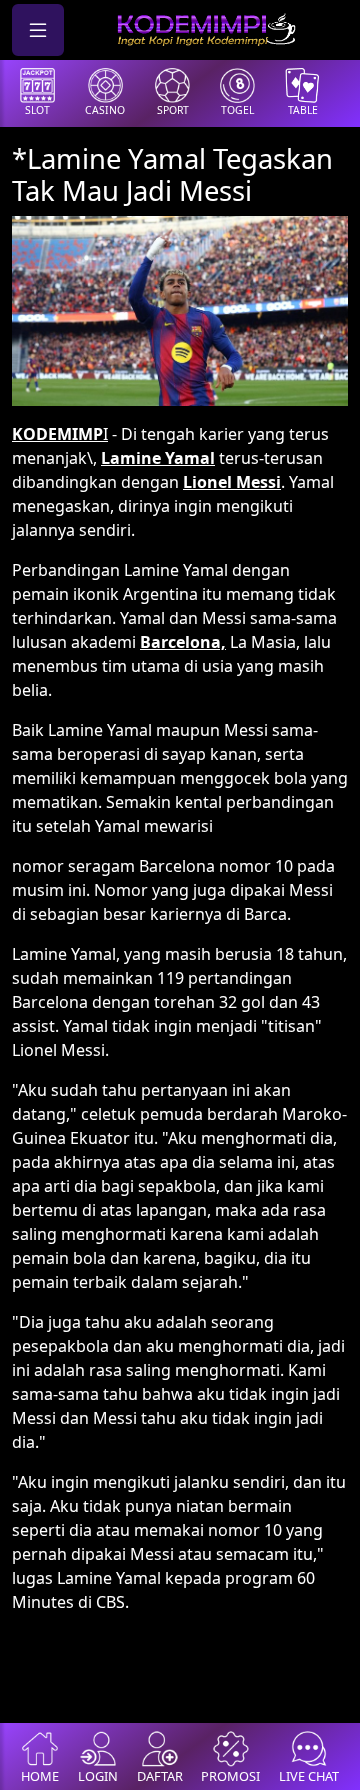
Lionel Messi (232, 482)
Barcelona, (183, 642)
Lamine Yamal (158, 458)
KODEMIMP (57, 434)
